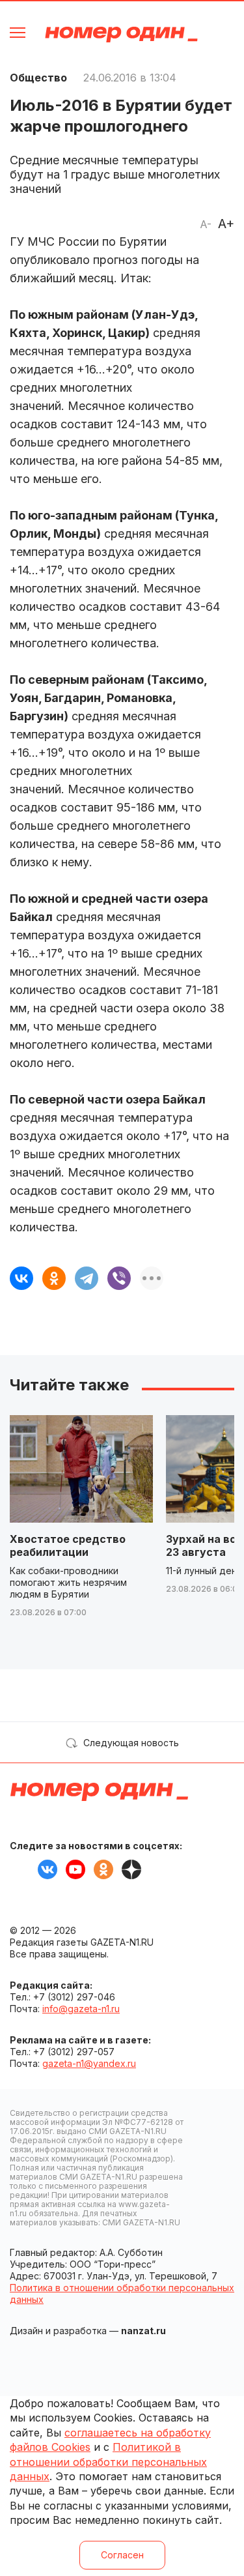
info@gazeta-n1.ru (81, 2009)
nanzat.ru (143, 2331)
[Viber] (119, 1278)
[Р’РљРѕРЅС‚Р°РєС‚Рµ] (21, 1278)
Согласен (122, 2555)
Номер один (121, 34)
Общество (38, 78)
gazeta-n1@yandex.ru (89, 2063)
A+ (226, 224)
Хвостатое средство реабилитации (68, 1545)
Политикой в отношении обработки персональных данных (108, 2462)
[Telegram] (87, 1278)
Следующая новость (131, 1743)
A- (206, 224)
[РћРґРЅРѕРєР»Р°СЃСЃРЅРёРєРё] (54, 1278)
